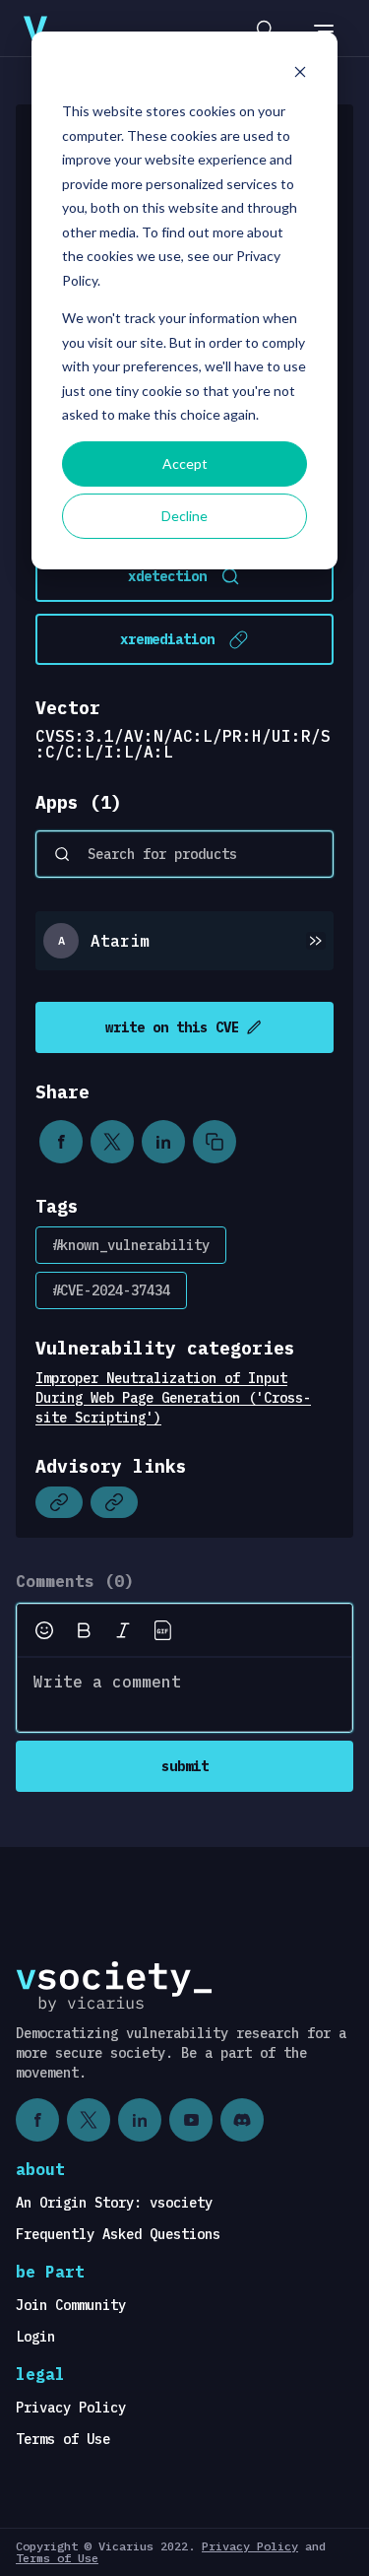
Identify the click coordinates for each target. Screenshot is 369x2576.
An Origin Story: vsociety (114, 2203)
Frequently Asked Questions (118, 2234)
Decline (184, 516)
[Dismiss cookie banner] (300, 74)
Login (35, 2337)
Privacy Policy (71, 2408)
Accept (185, 463)
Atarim (120, 941)
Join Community (71, 2305)
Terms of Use (63, 2439)
